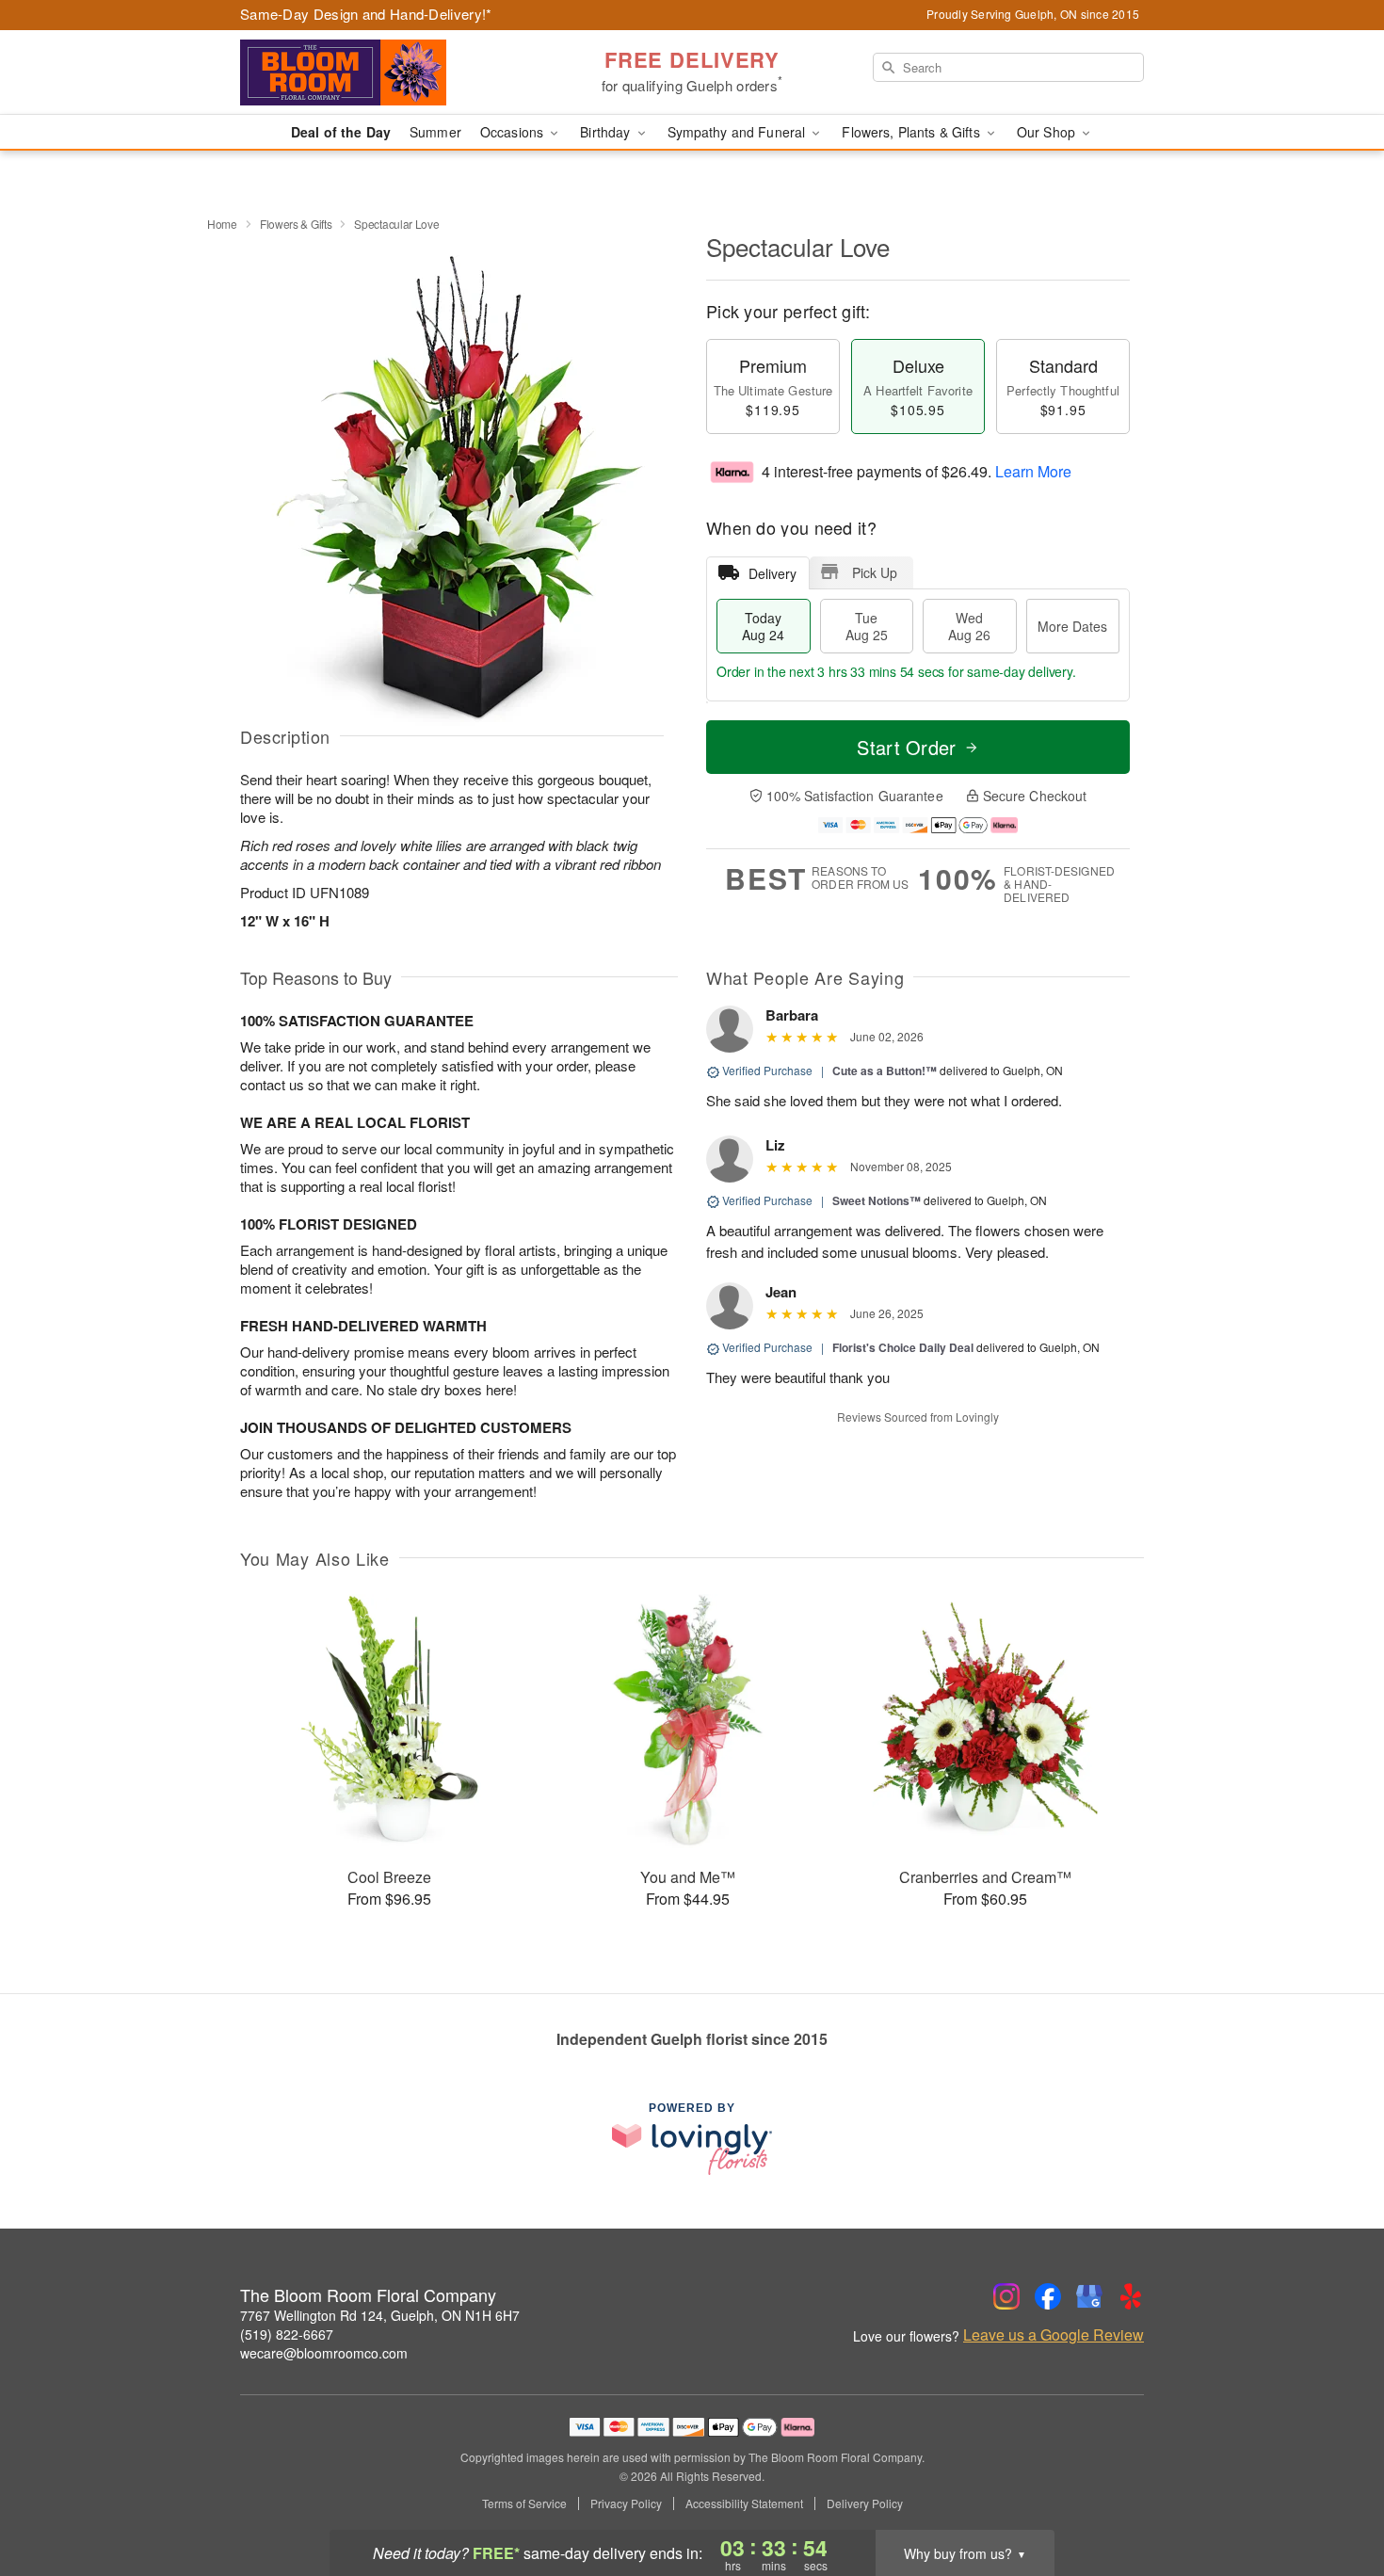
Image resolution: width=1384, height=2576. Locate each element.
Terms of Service (524, 2504)
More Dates (1072, 626)
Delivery (772, 573)
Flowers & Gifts (296, 224)
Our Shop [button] (1048, 132)
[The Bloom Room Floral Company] (376, 72)
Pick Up (875, 572)
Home (222, 224)
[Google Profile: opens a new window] (1089, 2296)
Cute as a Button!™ (885, 1071)
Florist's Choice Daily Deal (903, 1347)
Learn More (1033, 471)
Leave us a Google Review (1054, 2335)
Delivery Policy (865, 2504)
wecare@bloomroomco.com (324, 2353)
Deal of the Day (341, 132)
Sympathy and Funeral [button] (739, 132)
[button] (1335, 2496)
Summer (435, 132)
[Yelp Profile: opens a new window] (1131, 2296)
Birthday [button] (607, 132)
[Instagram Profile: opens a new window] (1006, 2296)
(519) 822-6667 (287, 2334)
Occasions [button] (514, 132)
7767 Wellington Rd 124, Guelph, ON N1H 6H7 (380, 2315)
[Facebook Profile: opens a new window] (1048, 2296)
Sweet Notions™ (877, 1200)
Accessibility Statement (744, 2504)
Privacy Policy (626, 2504)
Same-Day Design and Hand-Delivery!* (366, 14)
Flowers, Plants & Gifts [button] (912, 132)
